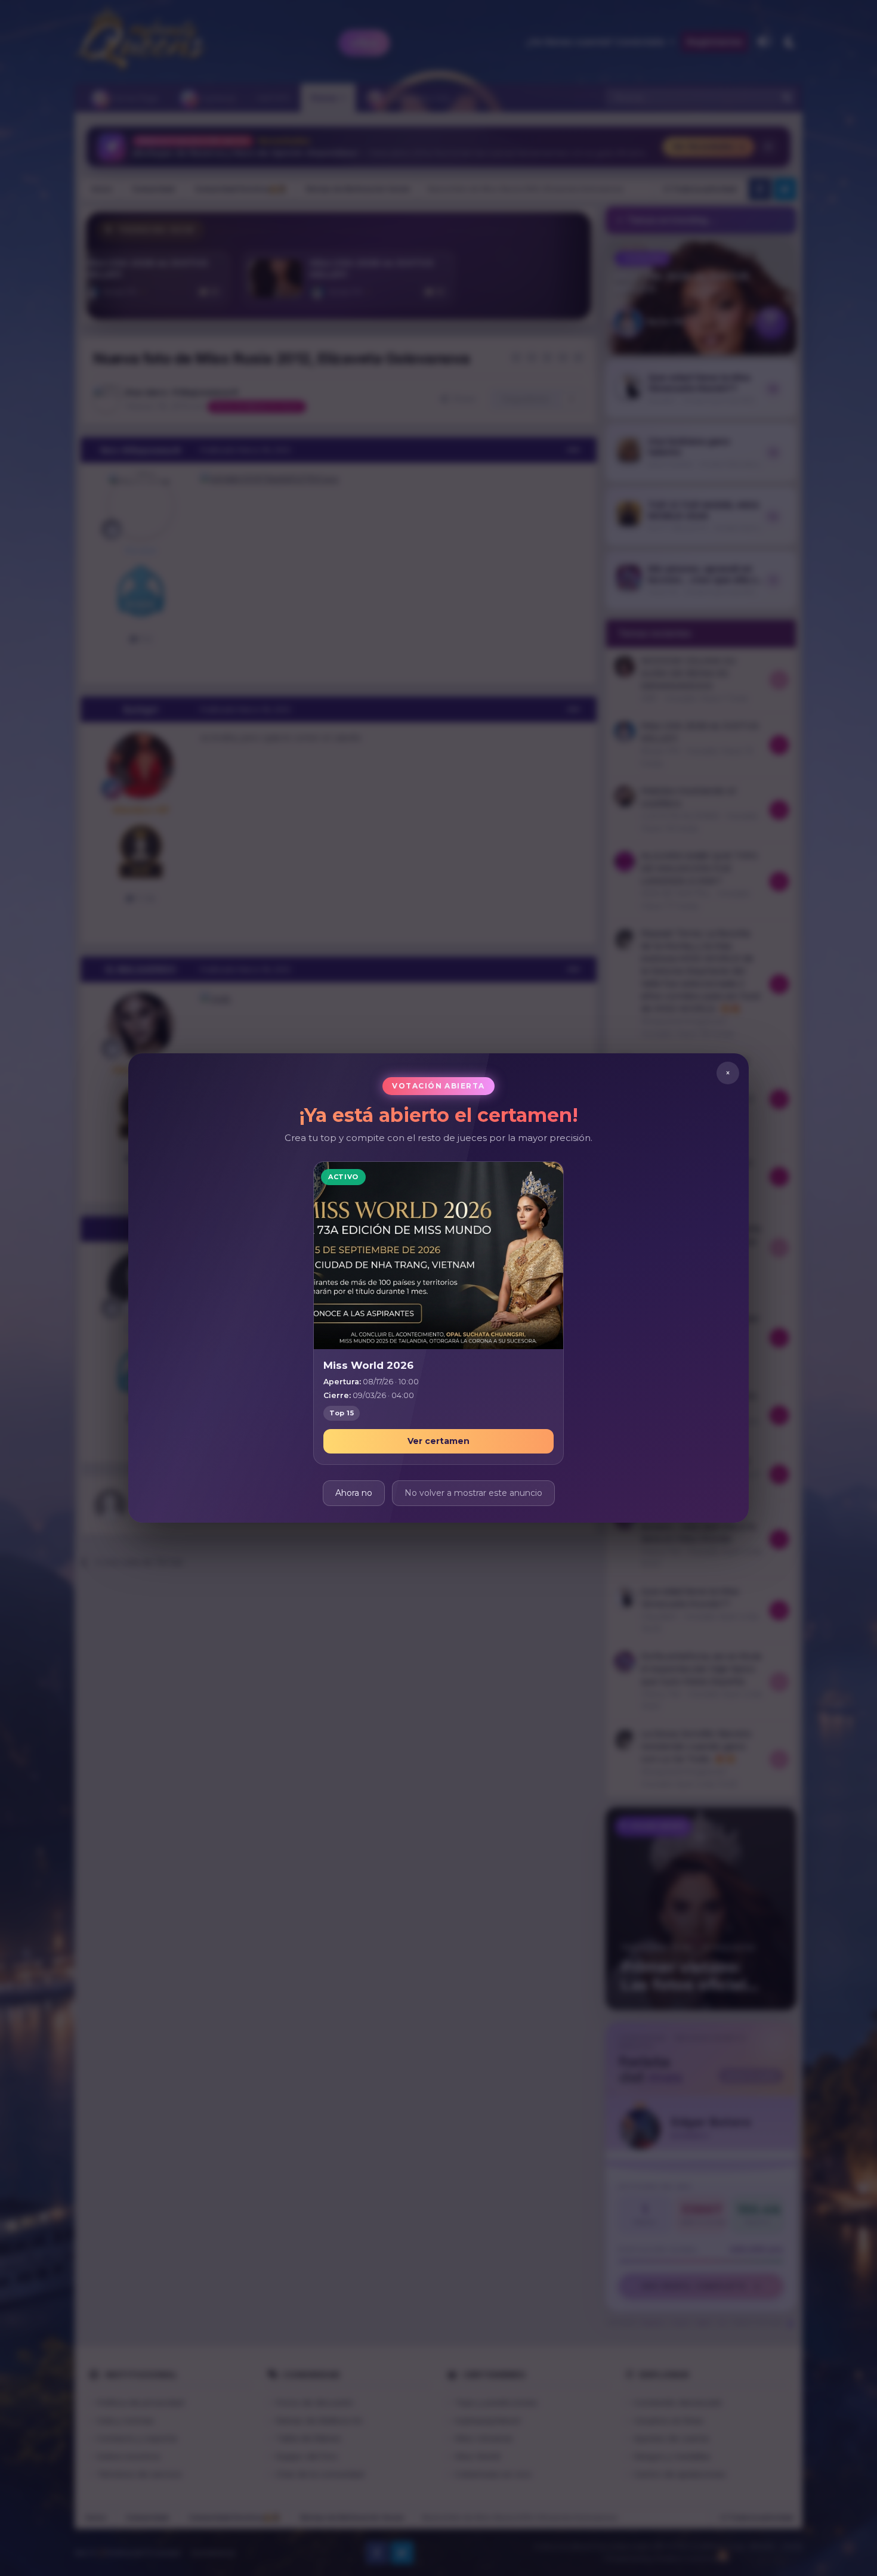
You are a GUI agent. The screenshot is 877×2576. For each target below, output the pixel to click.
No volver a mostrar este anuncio (473, 1493)
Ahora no (354, 1493)
